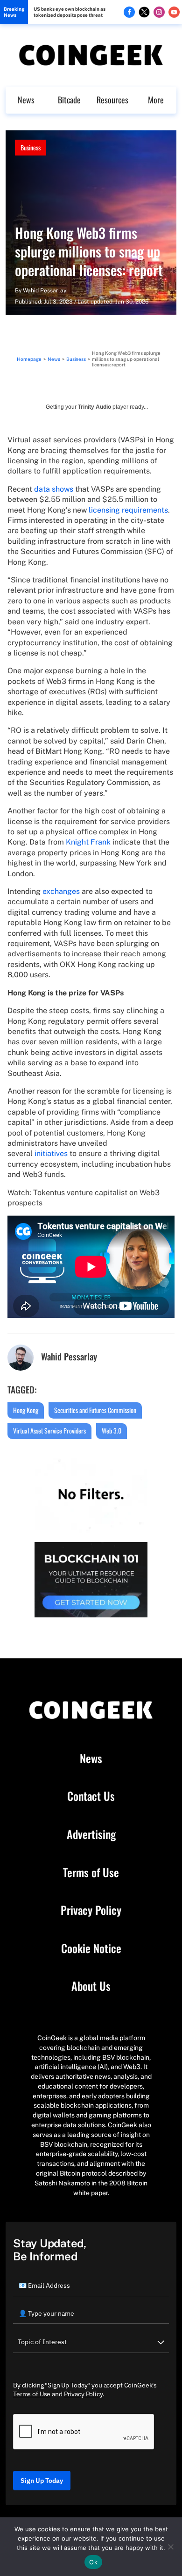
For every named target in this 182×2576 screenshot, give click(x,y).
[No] (170, 2547)
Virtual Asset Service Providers (49, 1430)
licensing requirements (128, 510)
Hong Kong (26, 1410)
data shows (54, 489)
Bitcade (69, 100)
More (156, 100)
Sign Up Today (42, 2481)
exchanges (61, 891)
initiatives (51, 1153)
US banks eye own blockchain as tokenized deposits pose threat (70, 12)
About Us (91, 1986)
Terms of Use (91, 1873)
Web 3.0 (112, 1430)
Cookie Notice (91, 1948)
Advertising (91, 1834)
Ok (93, 2562)
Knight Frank (89, 842)
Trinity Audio (94, 407)
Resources (112, 100)
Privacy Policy (91, 1910)
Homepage (29, 359)
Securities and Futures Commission (95, 1410)
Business (31, 147)
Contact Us (91, 1796)
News (26, 100)
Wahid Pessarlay (45, 291)
